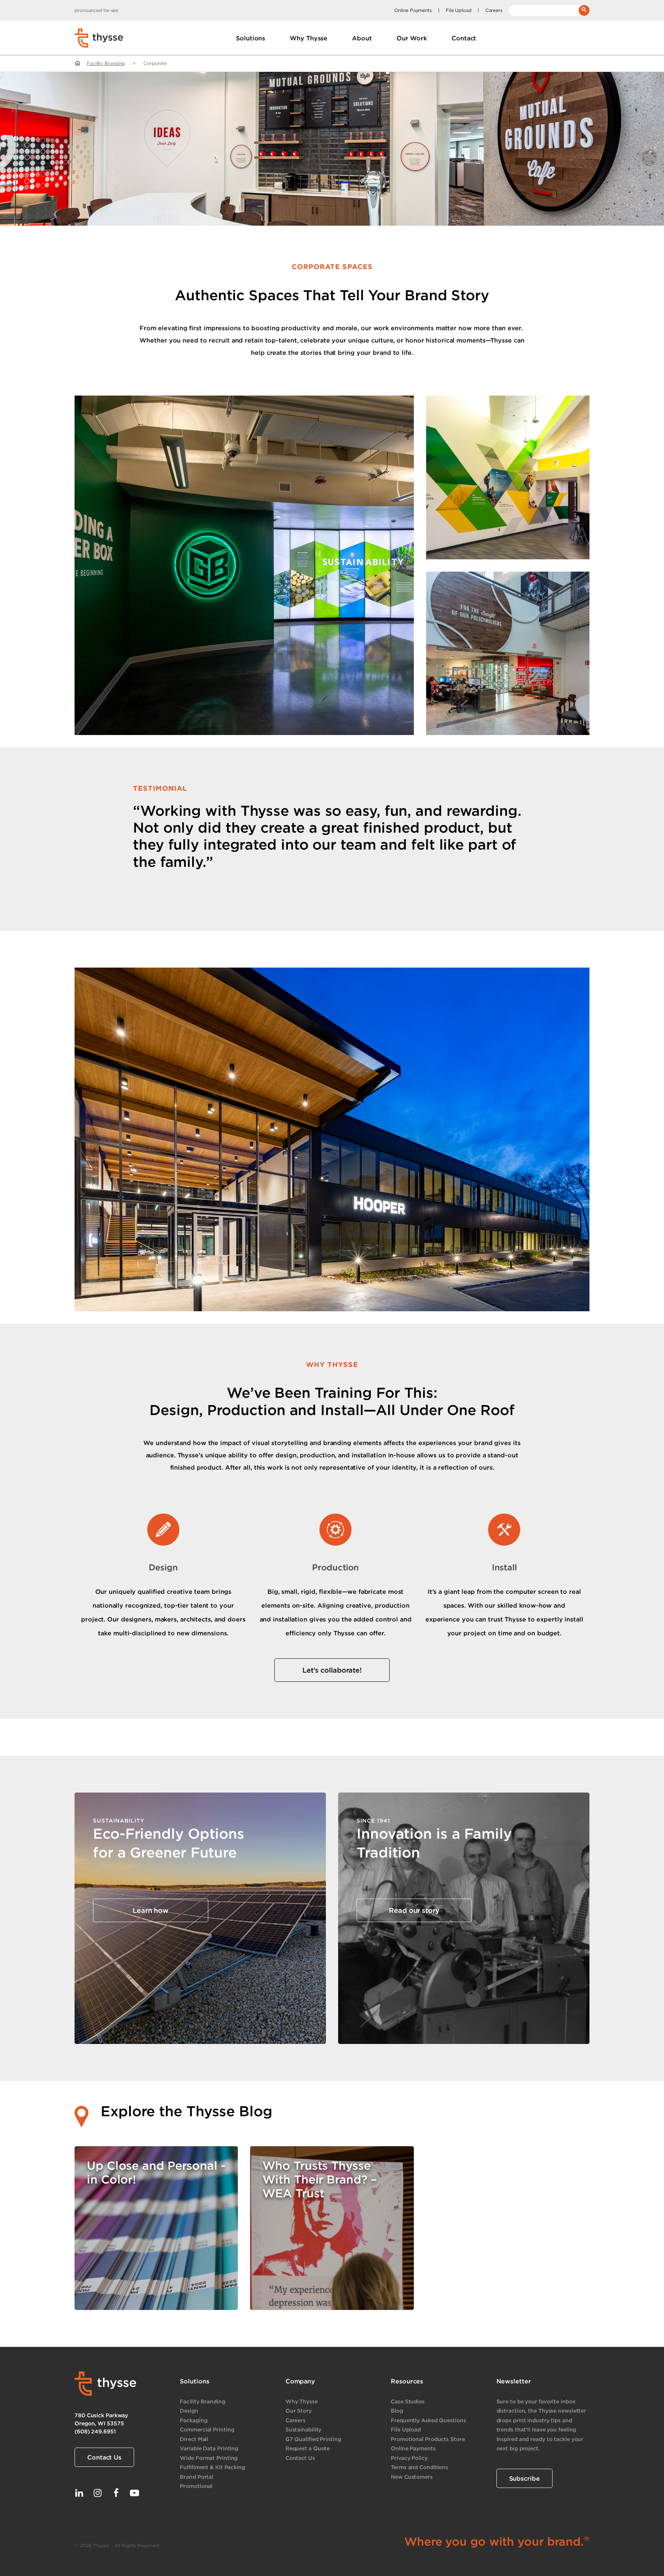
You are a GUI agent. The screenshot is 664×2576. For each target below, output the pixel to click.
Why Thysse (302, 2401)
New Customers (412, 2477)
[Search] (584, 10)
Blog (397, 2411)
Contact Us (104, 2457)
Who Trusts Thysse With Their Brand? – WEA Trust (320, 2179)
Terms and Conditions (419, 2467)
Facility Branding (106, 63)
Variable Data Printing (209, 2448)
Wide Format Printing (209, 2458)
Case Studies (408, 2401)
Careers (494, 10)
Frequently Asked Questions (428, 2420)
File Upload (459, 10)
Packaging (193, 2420)
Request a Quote (308, 2448)
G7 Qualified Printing (313, 2439)
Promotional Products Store (428, 2439)
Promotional (196, 2486)
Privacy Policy (409, 2458)
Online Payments (413, 10)
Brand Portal (197, 2477)
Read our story (414, 1910)
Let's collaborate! (332, 1670)
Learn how (151, 1910)
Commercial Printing (207, 2429)
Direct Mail (194, 2439)
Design (189, 2411)
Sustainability (304, 2429)
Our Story (299, 2411)
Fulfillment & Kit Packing (212, 2467)
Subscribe (525, 2478)
